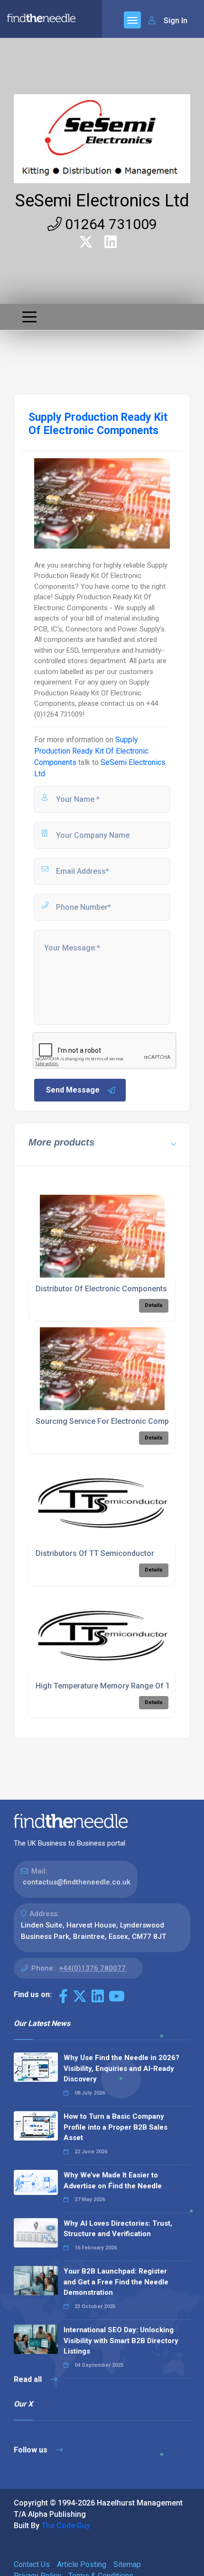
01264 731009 (109, 224)
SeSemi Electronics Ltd (102, 201)
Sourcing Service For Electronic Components (114, 1421)
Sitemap (127, 2564)
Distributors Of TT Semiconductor (95, 1553)
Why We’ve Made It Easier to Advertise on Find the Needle (113, 2181)
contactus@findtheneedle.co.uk (77, 1882)
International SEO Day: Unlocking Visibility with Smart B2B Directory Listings (121, 2341)
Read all (29, 2379)
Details (154, 1305)
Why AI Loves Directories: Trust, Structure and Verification (118, 2229)
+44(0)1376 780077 (92, 1968)
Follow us (32, 2450)
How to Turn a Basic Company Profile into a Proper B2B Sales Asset (116, 2127)
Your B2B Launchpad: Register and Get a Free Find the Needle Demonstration (116, 2282)
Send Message (73, 1090)
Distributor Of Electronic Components (101, 1289)
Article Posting (82, 2564)
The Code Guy (66, 2526)
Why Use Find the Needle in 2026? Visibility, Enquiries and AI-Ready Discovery (121, 2068)
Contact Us (32, 2564)
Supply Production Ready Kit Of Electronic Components (91, 751)
